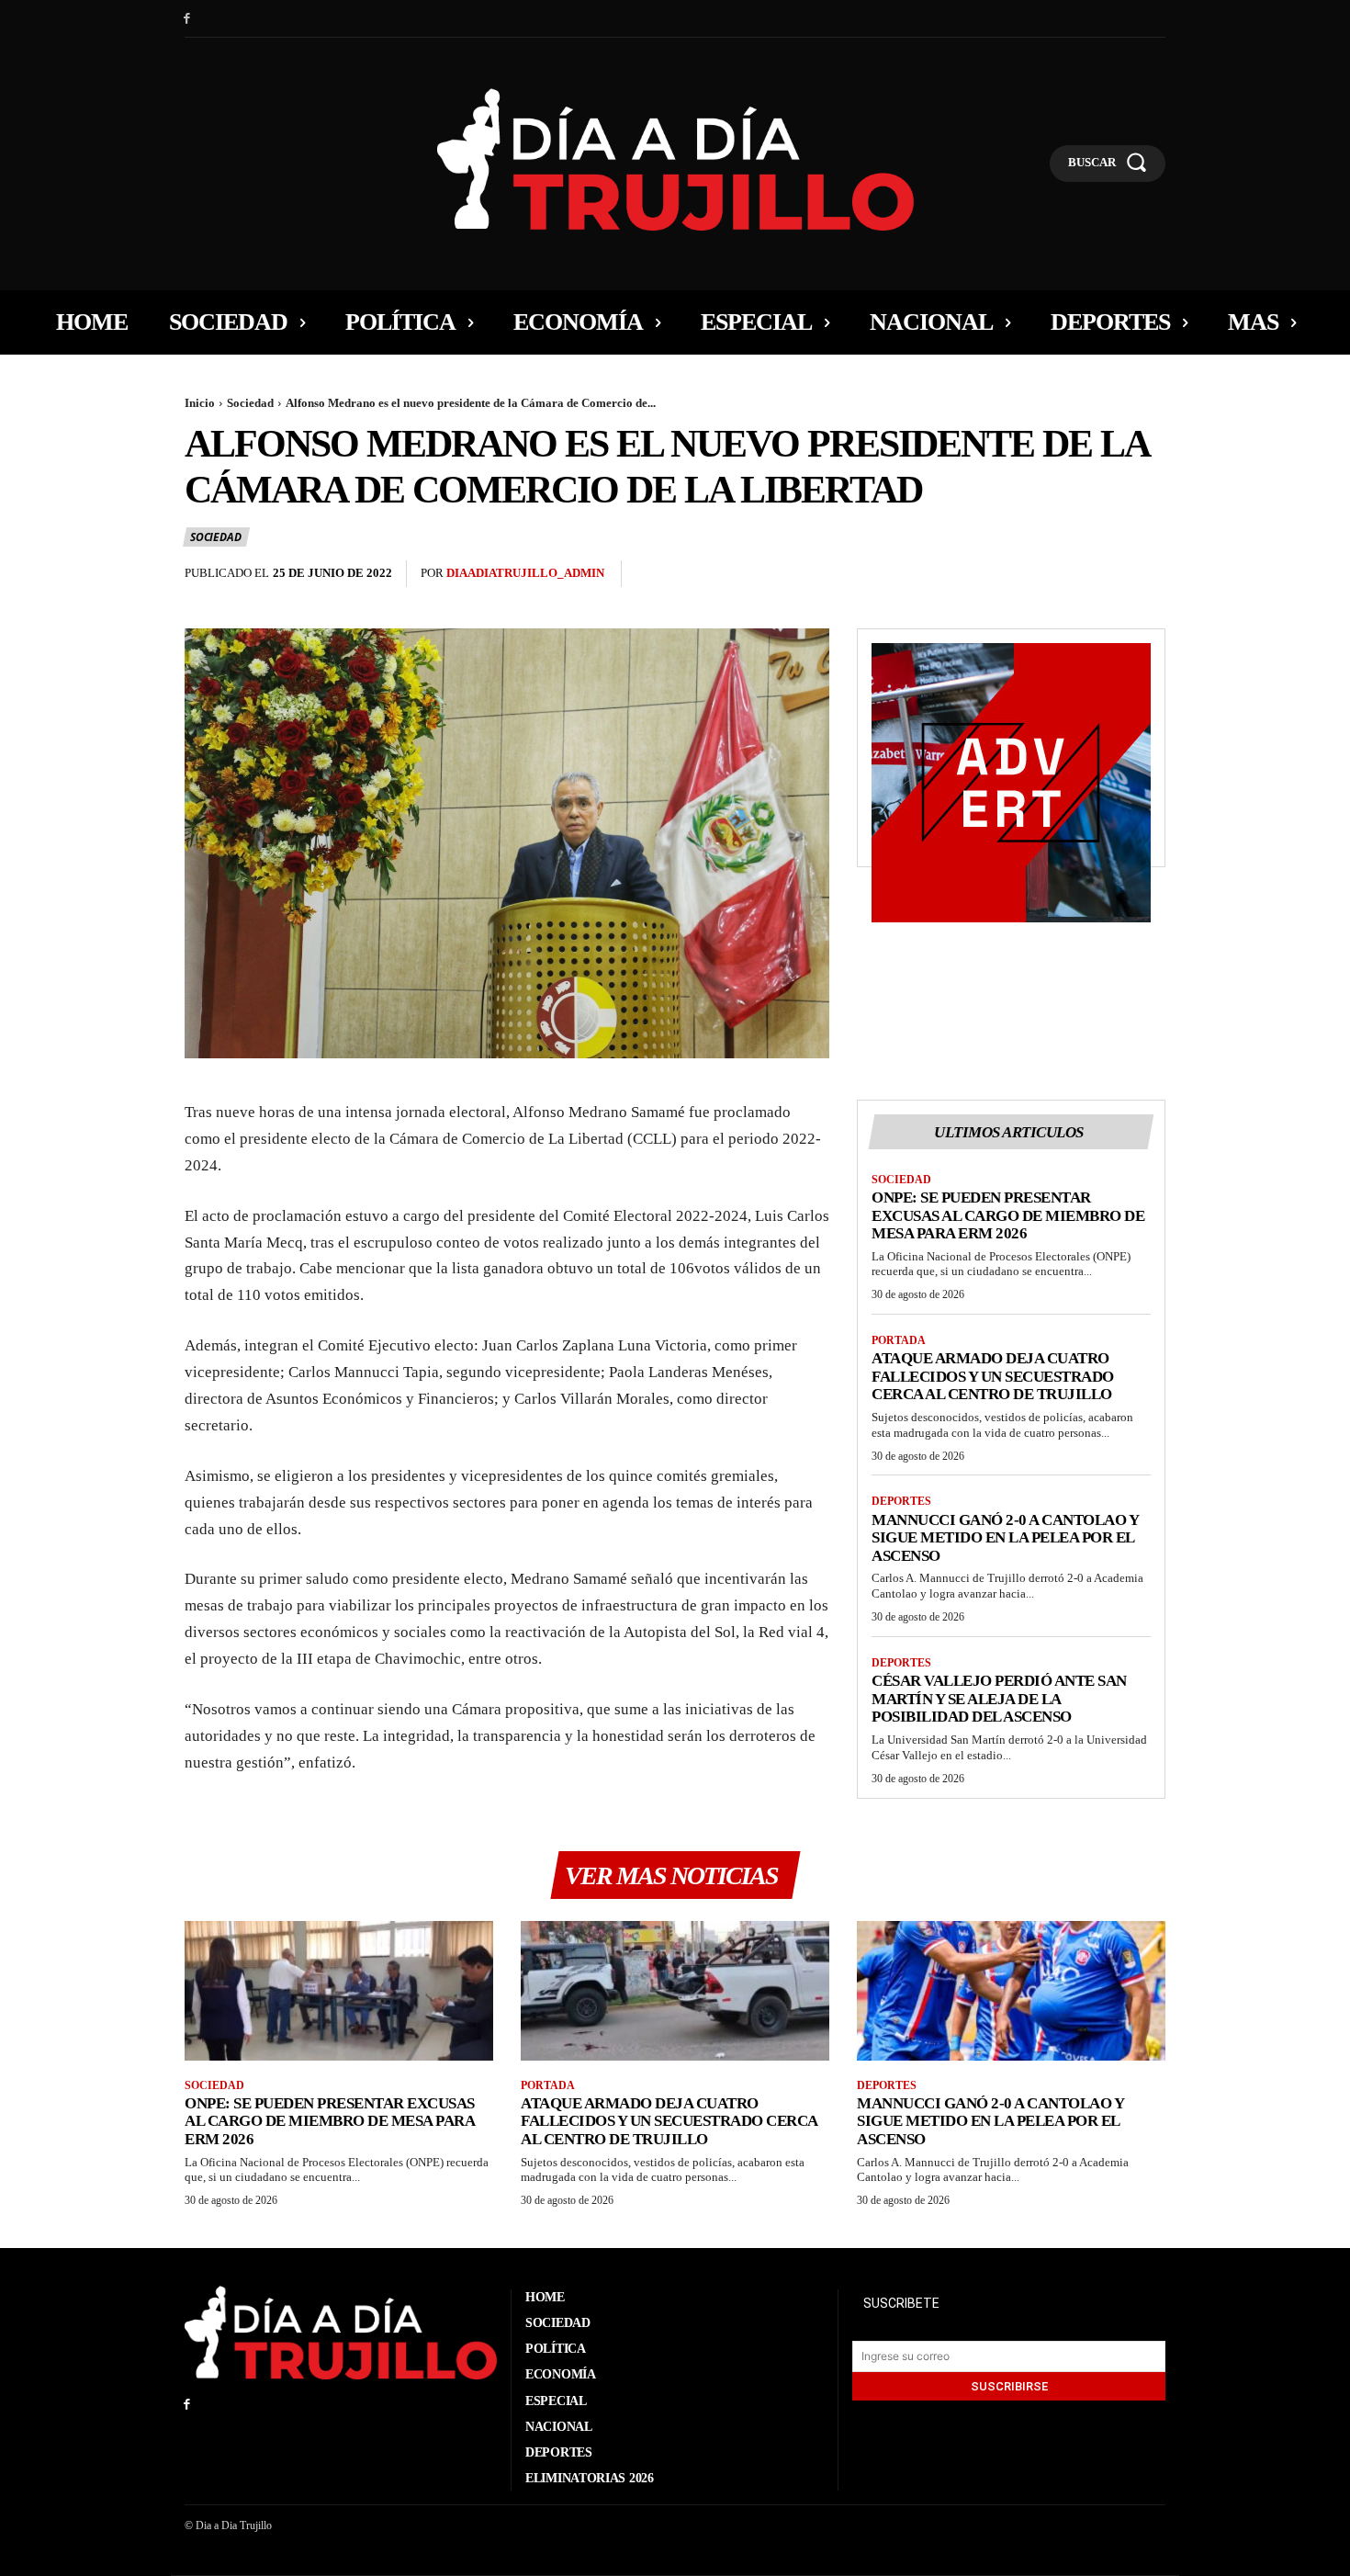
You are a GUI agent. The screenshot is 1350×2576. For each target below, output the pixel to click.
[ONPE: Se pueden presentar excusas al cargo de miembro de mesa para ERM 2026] (339, 1990)
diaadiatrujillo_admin (525, 573)
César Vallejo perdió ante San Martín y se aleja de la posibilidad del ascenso (999, 1699)
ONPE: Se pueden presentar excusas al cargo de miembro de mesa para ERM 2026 (1008, 1215)
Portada (899, 1340)
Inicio (200, 403)
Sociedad (250, 403)
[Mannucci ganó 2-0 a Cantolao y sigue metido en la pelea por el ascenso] (1011, 1990)
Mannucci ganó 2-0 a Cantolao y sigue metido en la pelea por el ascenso (1005, 1538)
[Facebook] (187, 19)
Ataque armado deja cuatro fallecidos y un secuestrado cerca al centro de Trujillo (993, 1376)
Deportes (901, 1501)
